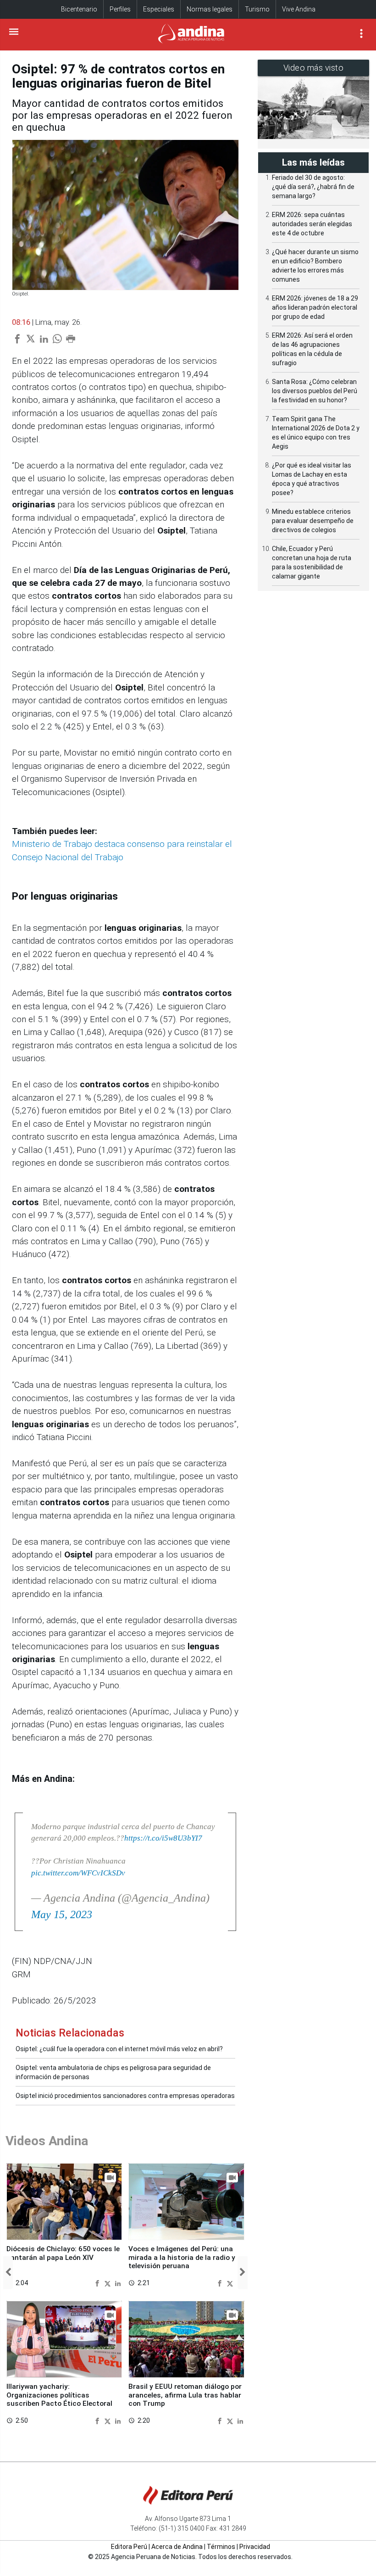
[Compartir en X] (109, 2283)
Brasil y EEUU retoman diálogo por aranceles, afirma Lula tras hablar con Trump (185, 2395)
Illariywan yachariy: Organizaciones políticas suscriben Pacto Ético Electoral (59, 2395)
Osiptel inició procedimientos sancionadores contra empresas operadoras (125, 2096)
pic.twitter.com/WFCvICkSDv (78, 1873)
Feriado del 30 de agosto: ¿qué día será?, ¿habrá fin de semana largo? (313, 187)
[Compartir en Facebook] (98, 2283)
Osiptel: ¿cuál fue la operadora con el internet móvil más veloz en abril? (119, 2049)
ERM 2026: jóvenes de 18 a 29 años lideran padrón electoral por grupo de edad (315, 307)
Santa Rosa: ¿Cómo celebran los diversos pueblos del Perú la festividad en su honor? (315, 391)
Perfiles (120, 9)
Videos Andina (47, 2141)
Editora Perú (129, 2547)
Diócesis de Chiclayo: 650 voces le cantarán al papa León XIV (63, 2253)
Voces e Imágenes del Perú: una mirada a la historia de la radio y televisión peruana (182, 2257)
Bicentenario (79, 9)
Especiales (159, 9)
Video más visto (314, 68)
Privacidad (255, 2547)
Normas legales (210, 9)
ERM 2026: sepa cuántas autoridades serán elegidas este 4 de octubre (312, 224)
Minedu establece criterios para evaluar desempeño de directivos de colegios (313, 521)
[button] (8, 2273)
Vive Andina (299, 9)
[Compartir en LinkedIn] (118, 2283)
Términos (221, 2547)
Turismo (257, 9)
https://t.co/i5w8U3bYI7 (163, 1838)
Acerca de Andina (177, 2547)
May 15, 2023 (62, 1914)
